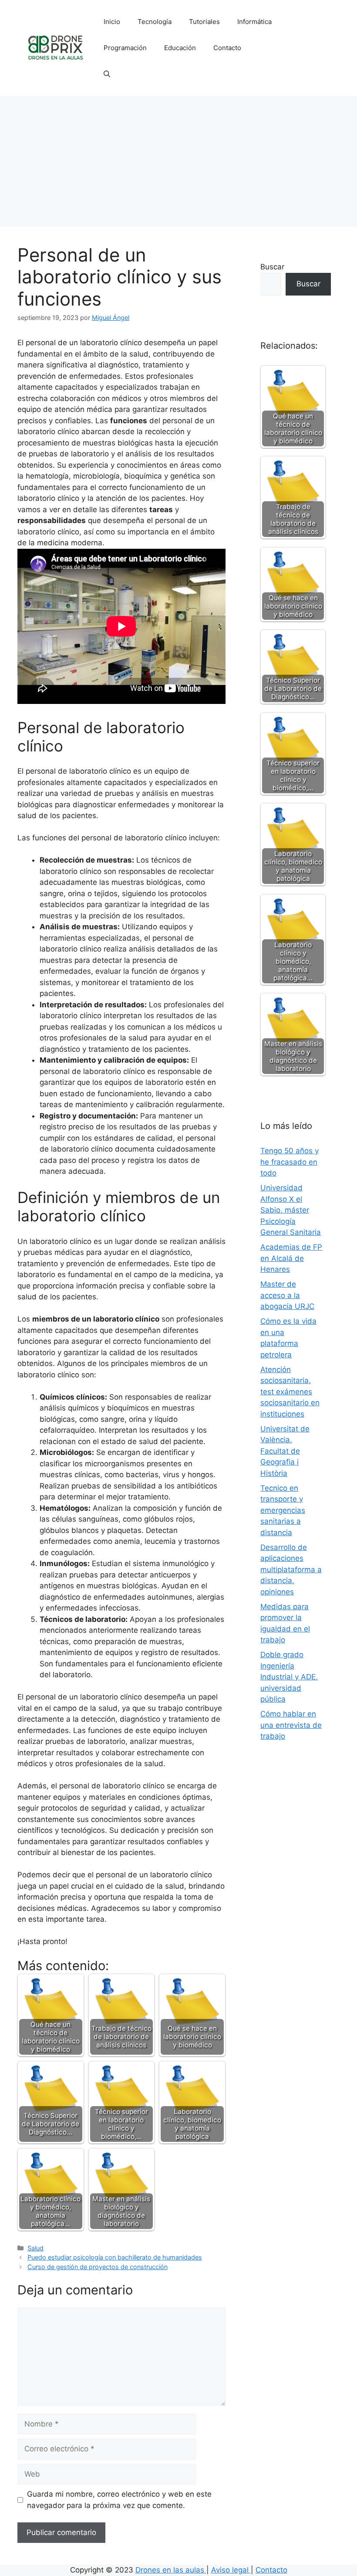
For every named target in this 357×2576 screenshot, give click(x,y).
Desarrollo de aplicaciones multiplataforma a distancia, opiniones (291, 1570)
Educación (180, 48)
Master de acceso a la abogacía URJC (287, 1295)
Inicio (112, 22)
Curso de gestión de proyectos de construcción (98, 2267)
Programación (125, 48)
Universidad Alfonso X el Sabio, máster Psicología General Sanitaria (291, 1210)
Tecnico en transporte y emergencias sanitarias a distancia (283, 1510)
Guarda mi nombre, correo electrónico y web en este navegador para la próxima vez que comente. (119, 2500)
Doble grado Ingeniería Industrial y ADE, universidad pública (289, 1677)
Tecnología (155, 22)
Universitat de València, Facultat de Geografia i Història (285, 1451)
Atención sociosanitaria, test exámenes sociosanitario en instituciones (290, 1392)
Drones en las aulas (171, 2570)
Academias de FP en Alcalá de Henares (291, 1258)
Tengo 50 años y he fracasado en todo (290, 1162)
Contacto (227, 48)
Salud (35, 2248)
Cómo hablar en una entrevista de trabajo (291, 1725)
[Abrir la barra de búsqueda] (107, 74)
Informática (254, 22)
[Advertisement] (178, 161)
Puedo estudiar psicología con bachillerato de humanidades (115, 2257)
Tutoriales (204, 22)
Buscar (272, 267)
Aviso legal (231, 2570)
